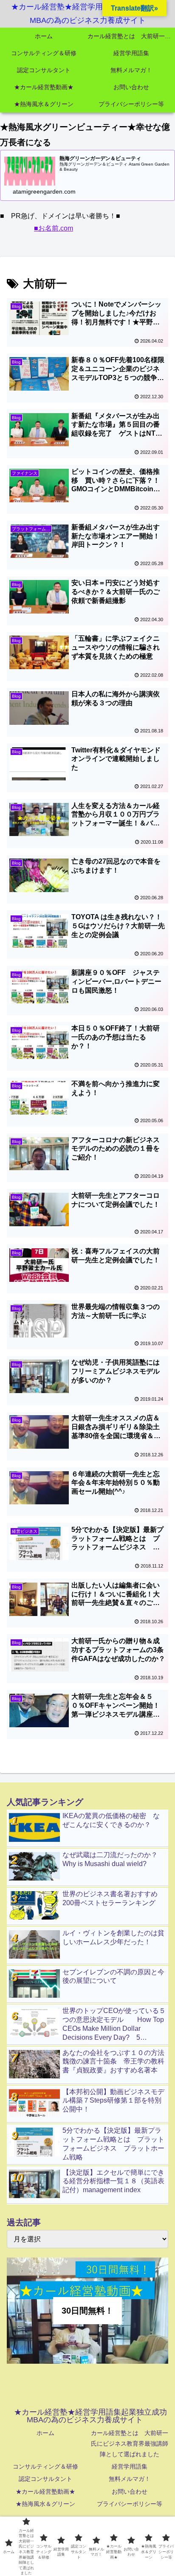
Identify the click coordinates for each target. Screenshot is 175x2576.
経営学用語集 (130, 2466)
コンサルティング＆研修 (45, 2466)
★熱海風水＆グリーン (45, 2504)
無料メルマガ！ (130, 2479)
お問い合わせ (130, 2492)
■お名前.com (54, 228)
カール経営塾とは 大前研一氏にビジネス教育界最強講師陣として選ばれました (130, 2444)
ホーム (45, 2433)
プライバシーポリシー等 (130, 2504)
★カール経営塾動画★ (45, 2492)
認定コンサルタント (45, 2479)
